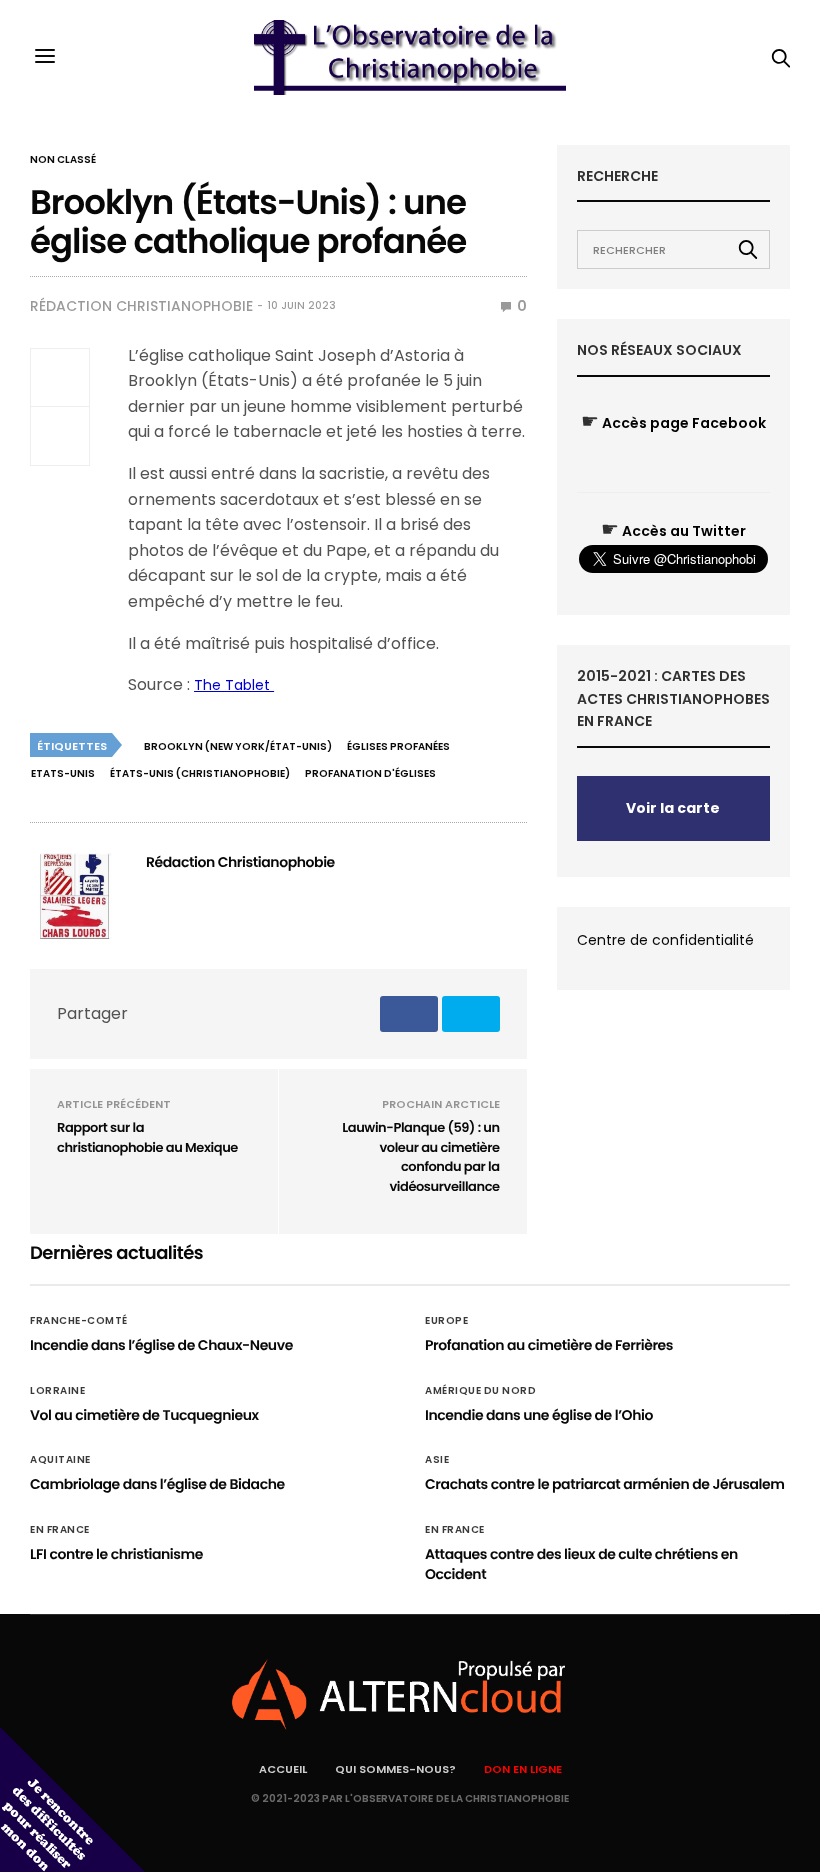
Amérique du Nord (480, 1391)
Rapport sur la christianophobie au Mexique (147, 1137)
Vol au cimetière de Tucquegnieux (144, 1415)
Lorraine (57, 1391)
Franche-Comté (79, 1321)
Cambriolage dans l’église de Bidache (157, 1484)
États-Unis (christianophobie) (200, 773)
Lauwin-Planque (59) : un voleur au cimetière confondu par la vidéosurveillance (420, 1157)
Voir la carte (673, 808)
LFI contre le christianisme (116, 1554)
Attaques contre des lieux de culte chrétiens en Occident (581, 1564)
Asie (437, 1460)
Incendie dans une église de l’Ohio (539, 1415)
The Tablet (234, 685)
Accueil (283, 1769)
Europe (446, 1321)
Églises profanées (398, 746)
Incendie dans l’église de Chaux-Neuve (161, 1345)
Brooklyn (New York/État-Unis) (238, 746)
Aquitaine (60, 1460)
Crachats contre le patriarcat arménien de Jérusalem (605, 1484)
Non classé (63, 160)
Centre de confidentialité (665, 940)
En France (60, 1530)
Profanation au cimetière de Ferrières (549, 1345)
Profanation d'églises (370, 773)
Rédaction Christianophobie (141, 306)
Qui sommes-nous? (395, 1769)
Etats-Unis (63, 773)
